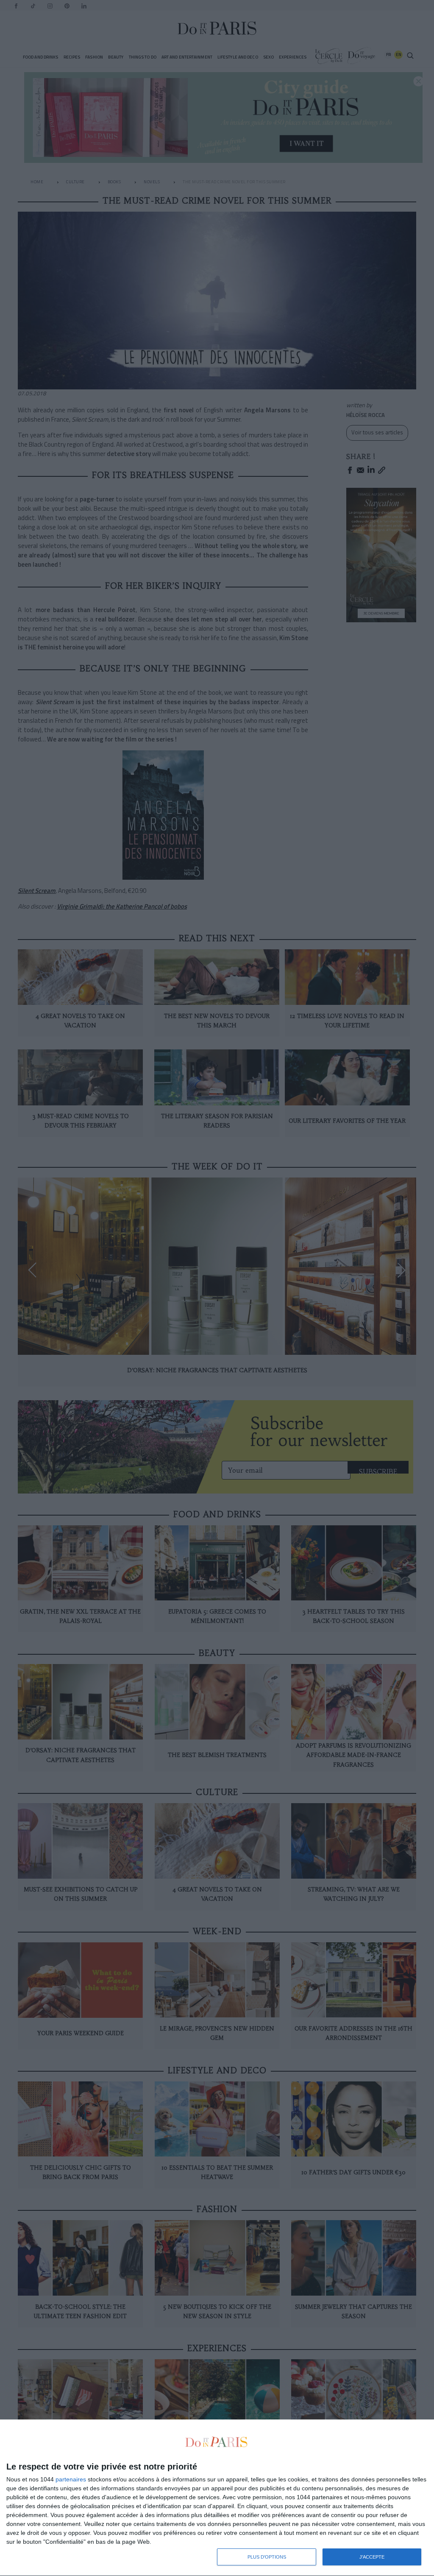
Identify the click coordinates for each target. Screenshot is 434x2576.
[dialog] (217, 2498)
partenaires (71, 2479)
